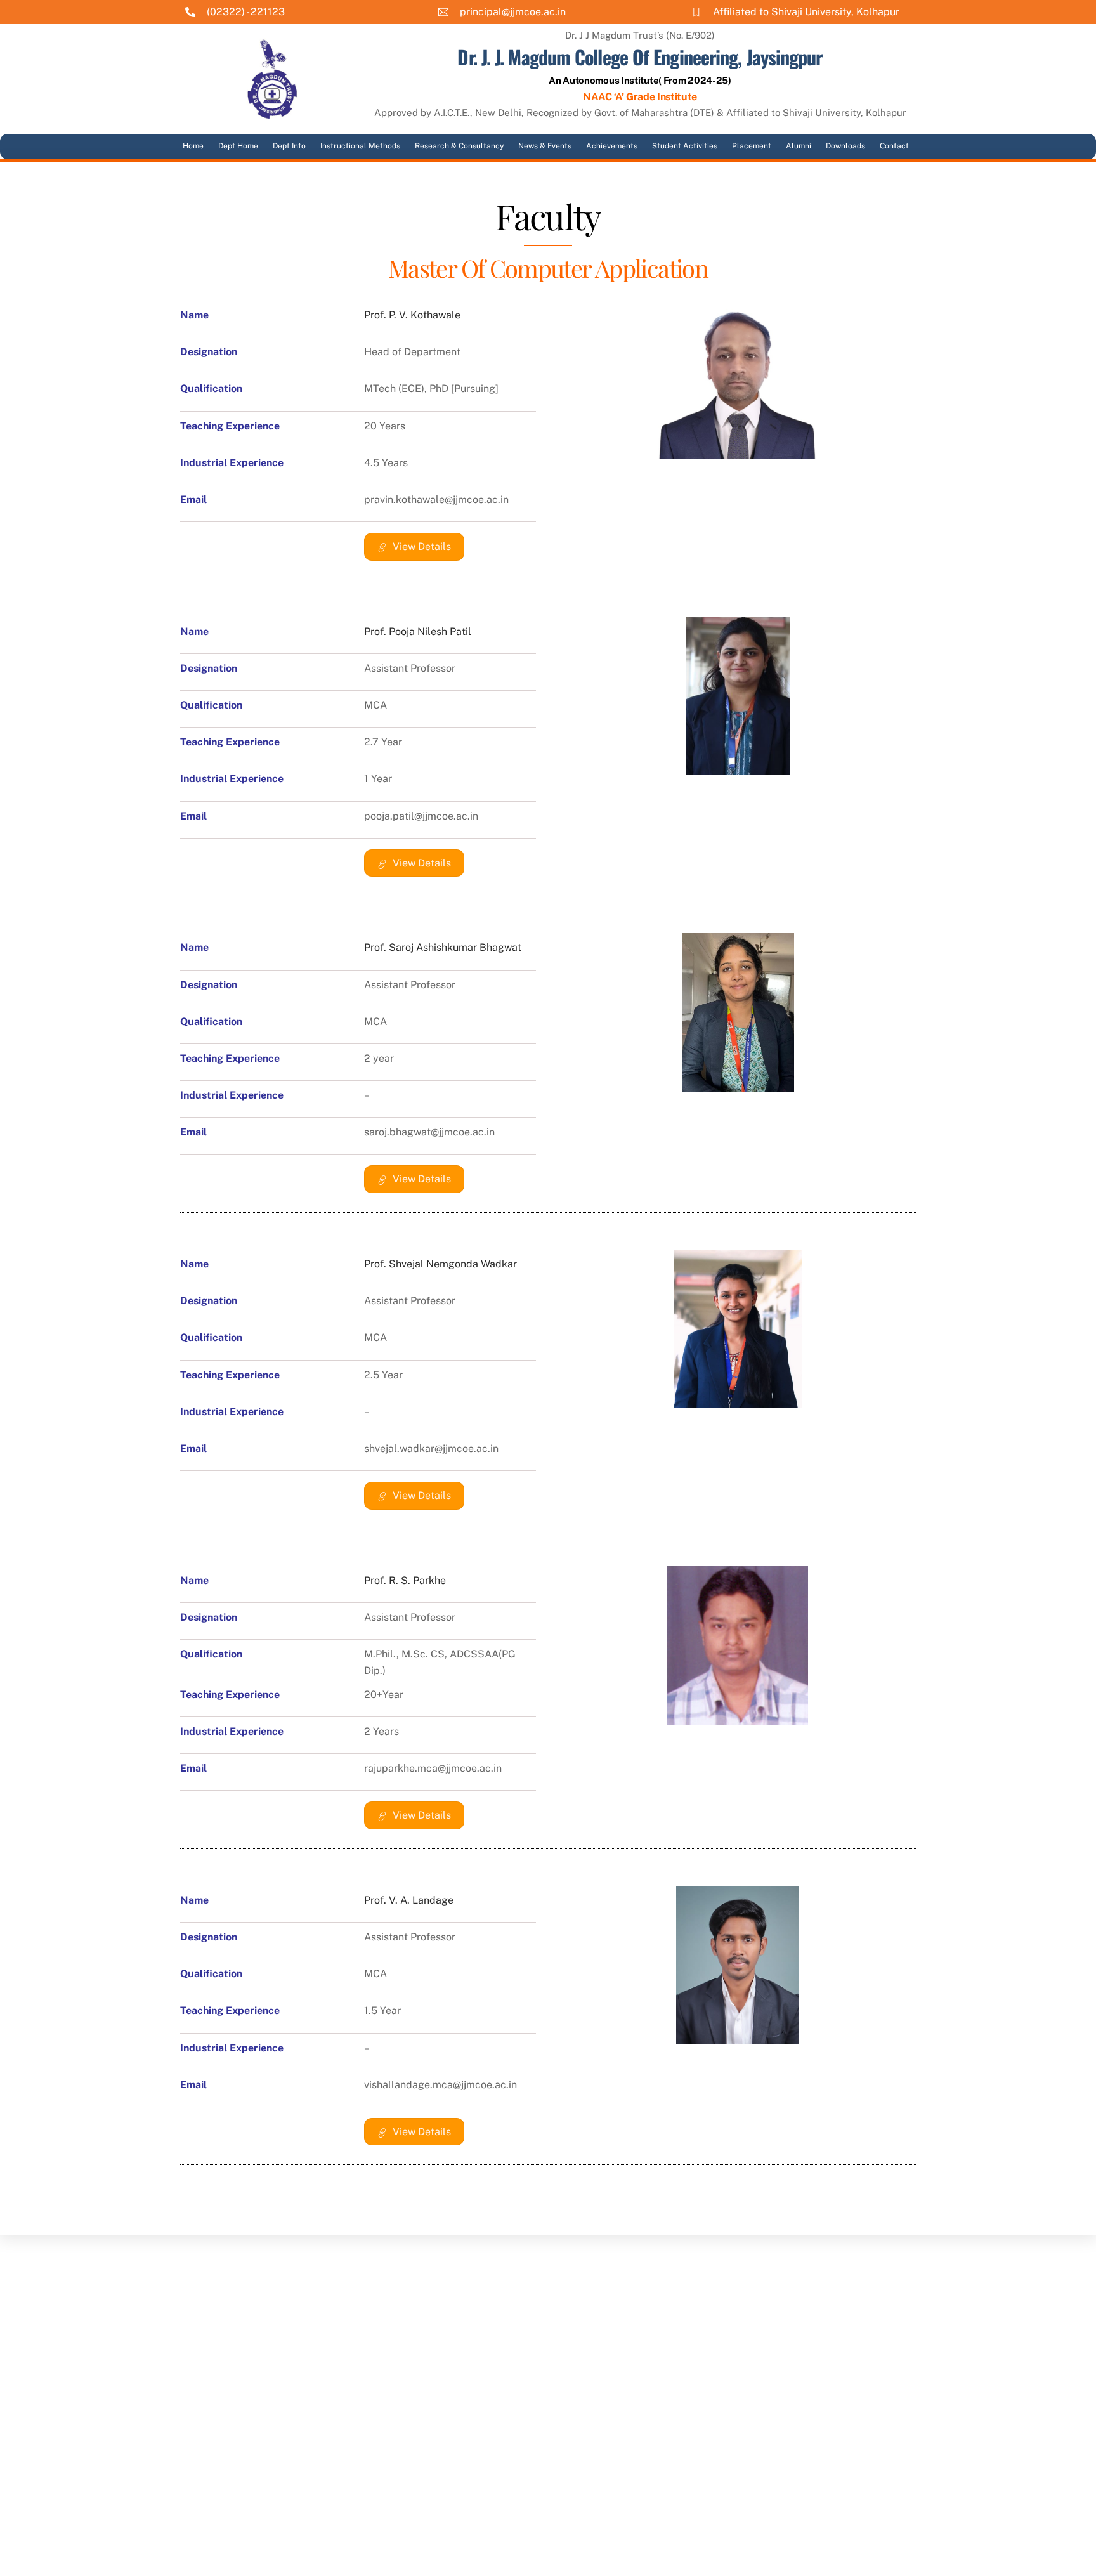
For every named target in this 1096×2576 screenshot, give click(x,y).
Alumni (799, 146)
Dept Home (238, 146)
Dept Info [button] (289, 146)
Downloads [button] (845, 146)
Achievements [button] (612, 146)
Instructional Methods (360, 146)
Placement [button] (752, 146)
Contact (894, 146)
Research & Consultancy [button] (459, 146)
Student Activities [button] (685, 146)
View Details (422, 546)
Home (193, 146)
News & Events (545, 146)
